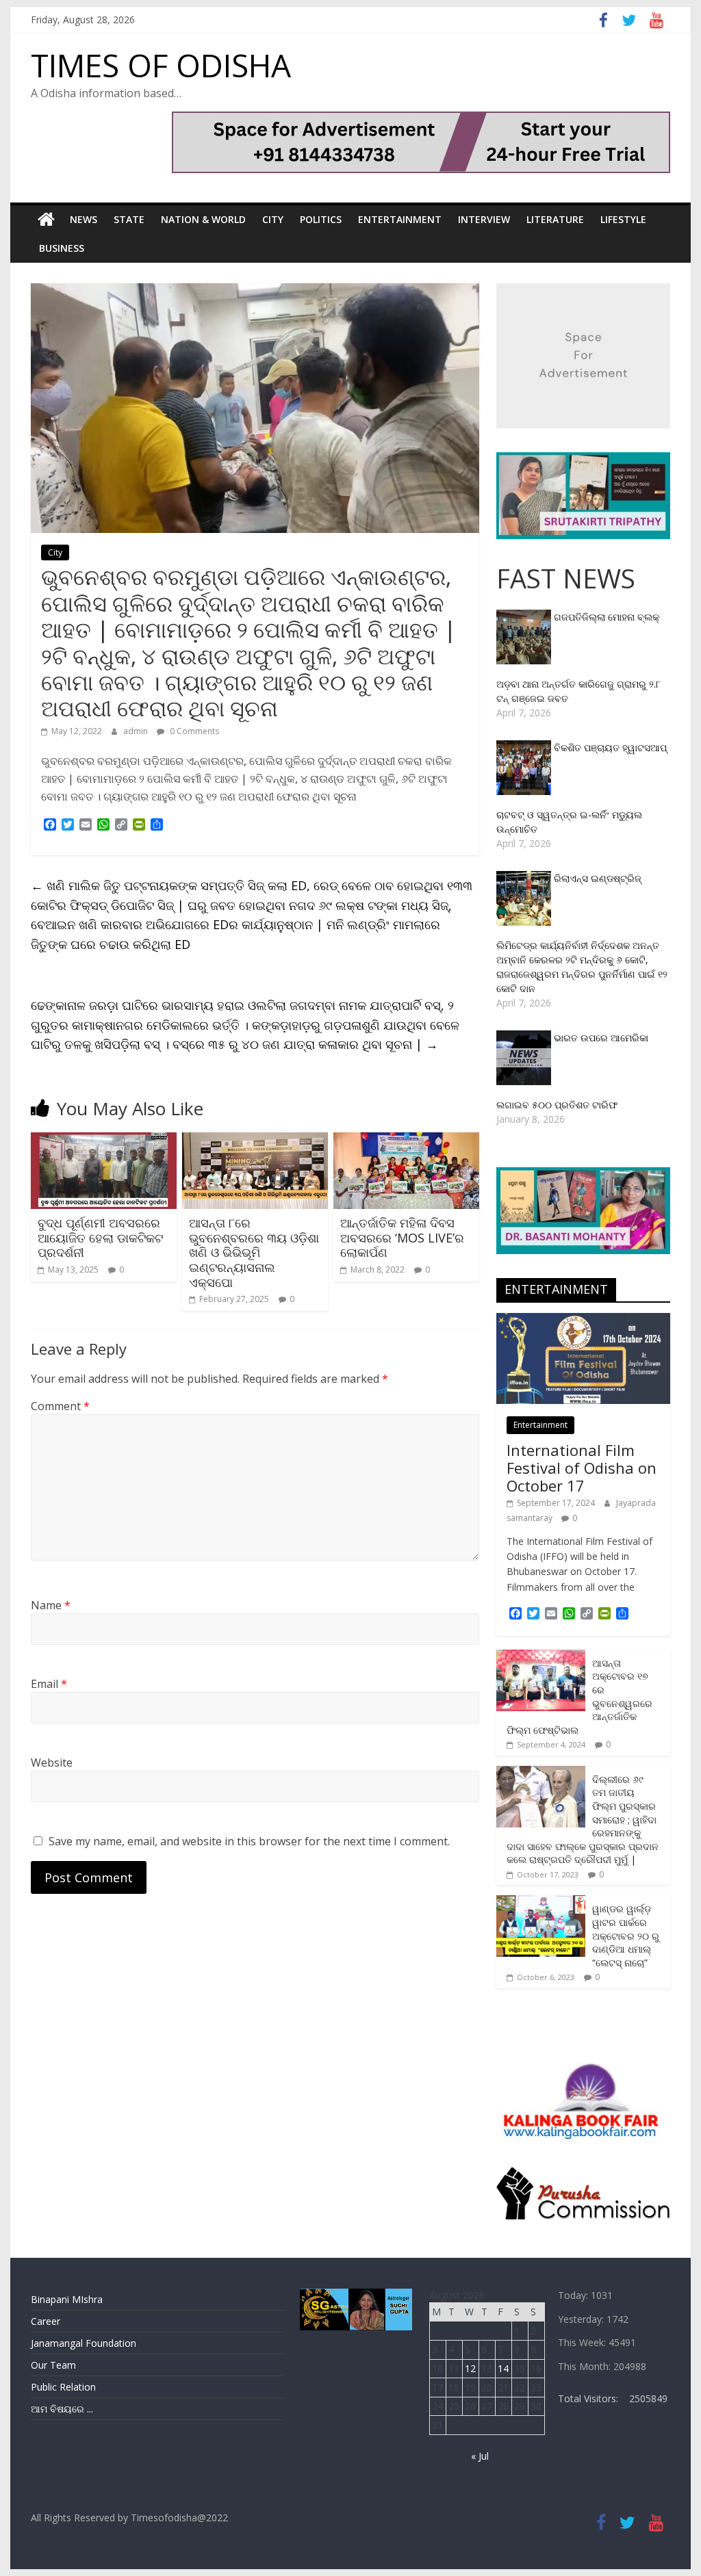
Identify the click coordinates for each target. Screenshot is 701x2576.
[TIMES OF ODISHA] (46, 220)
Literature (555, 219)
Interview (484, 219)
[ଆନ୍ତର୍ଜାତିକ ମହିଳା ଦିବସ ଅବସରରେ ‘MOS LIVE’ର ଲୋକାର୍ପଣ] (406, 1141)
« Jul (480, 2456)
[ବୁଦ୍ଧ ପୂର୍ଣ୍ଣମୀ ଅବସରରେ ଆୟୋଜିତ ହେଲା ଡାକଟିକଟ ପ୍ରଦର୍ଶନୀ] (104, 1141)
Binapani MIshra (67, 2299)
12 (470, 2368)
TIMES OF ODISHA (161, 65)
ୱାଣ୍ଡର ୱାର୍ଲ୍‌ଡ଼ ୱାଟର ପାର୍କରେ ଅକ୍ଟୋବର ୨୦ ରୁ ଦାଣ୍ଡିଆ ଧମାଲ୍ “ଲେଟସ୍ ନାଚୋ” (626, 1935)
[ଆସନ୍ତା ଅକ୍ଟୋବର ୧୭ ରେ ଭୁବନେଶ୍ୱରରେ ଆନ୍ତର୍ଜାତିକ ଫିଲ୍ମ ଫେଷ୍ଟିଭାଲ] (541, 1657)
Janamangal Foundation (84, 2343)
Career (46, 2321)
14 (503, 2368)
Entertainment (400, 219)
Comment (60, 1406)
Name (51, 1605)
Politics (321, 219)
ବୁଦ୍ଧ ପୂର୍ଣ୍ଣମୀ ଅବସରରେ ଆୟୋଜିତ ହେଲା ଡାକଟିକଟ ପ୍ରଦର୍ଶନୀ (100, 1237)
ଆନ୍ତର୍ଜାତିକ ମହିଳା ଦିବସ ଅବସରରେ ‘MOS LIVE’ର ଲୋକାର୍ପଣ (402, 1237)
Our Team (53, 2365)
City (273, 219)
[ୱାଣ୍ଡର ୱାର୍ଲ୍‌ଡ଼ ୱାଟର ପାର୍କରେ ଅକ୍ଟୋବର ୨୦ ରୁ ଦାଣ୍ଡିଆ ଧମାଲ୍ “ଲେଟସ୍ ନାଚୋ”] (541, 1902)
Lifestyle (623, 219)
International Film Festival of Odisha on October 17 (582, 1468)
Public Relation (63, 2387)
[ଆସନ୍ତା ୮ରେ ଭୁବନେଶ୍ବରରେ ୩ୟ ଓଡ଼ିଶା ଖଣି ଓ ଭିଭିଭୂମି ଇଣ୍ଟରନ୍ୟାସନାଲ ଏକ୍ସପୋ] (255, 1141)
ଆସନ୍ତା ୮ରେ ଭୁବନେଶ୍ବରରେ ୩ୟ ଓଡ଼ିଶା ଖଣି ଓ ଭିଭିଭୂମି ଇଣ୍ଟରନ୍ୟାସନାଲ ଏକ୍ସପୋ (254, 1252)
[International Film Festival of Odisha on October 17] (583, 1320)
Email (49, 1684)
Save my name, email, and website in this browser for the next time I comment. (249, 1841)
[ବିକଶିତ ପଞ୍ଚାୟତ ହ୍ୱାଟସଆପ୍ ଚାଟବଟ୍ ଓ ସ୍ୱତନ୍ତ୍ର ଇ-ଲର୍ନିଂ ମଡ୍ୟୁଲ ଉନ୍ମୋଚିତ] (525, 747)
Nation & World (203, 219)
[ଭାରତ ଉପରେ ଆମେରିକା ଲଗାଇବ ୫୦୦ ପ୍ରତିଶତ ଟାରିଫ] (525, 1038)
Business (62, 248)
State (129, 219)
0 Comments (193, 731)
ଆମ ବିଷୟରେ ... (62, 2409)
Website (52, 1762)
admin (137, 731)
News (84, 219)
